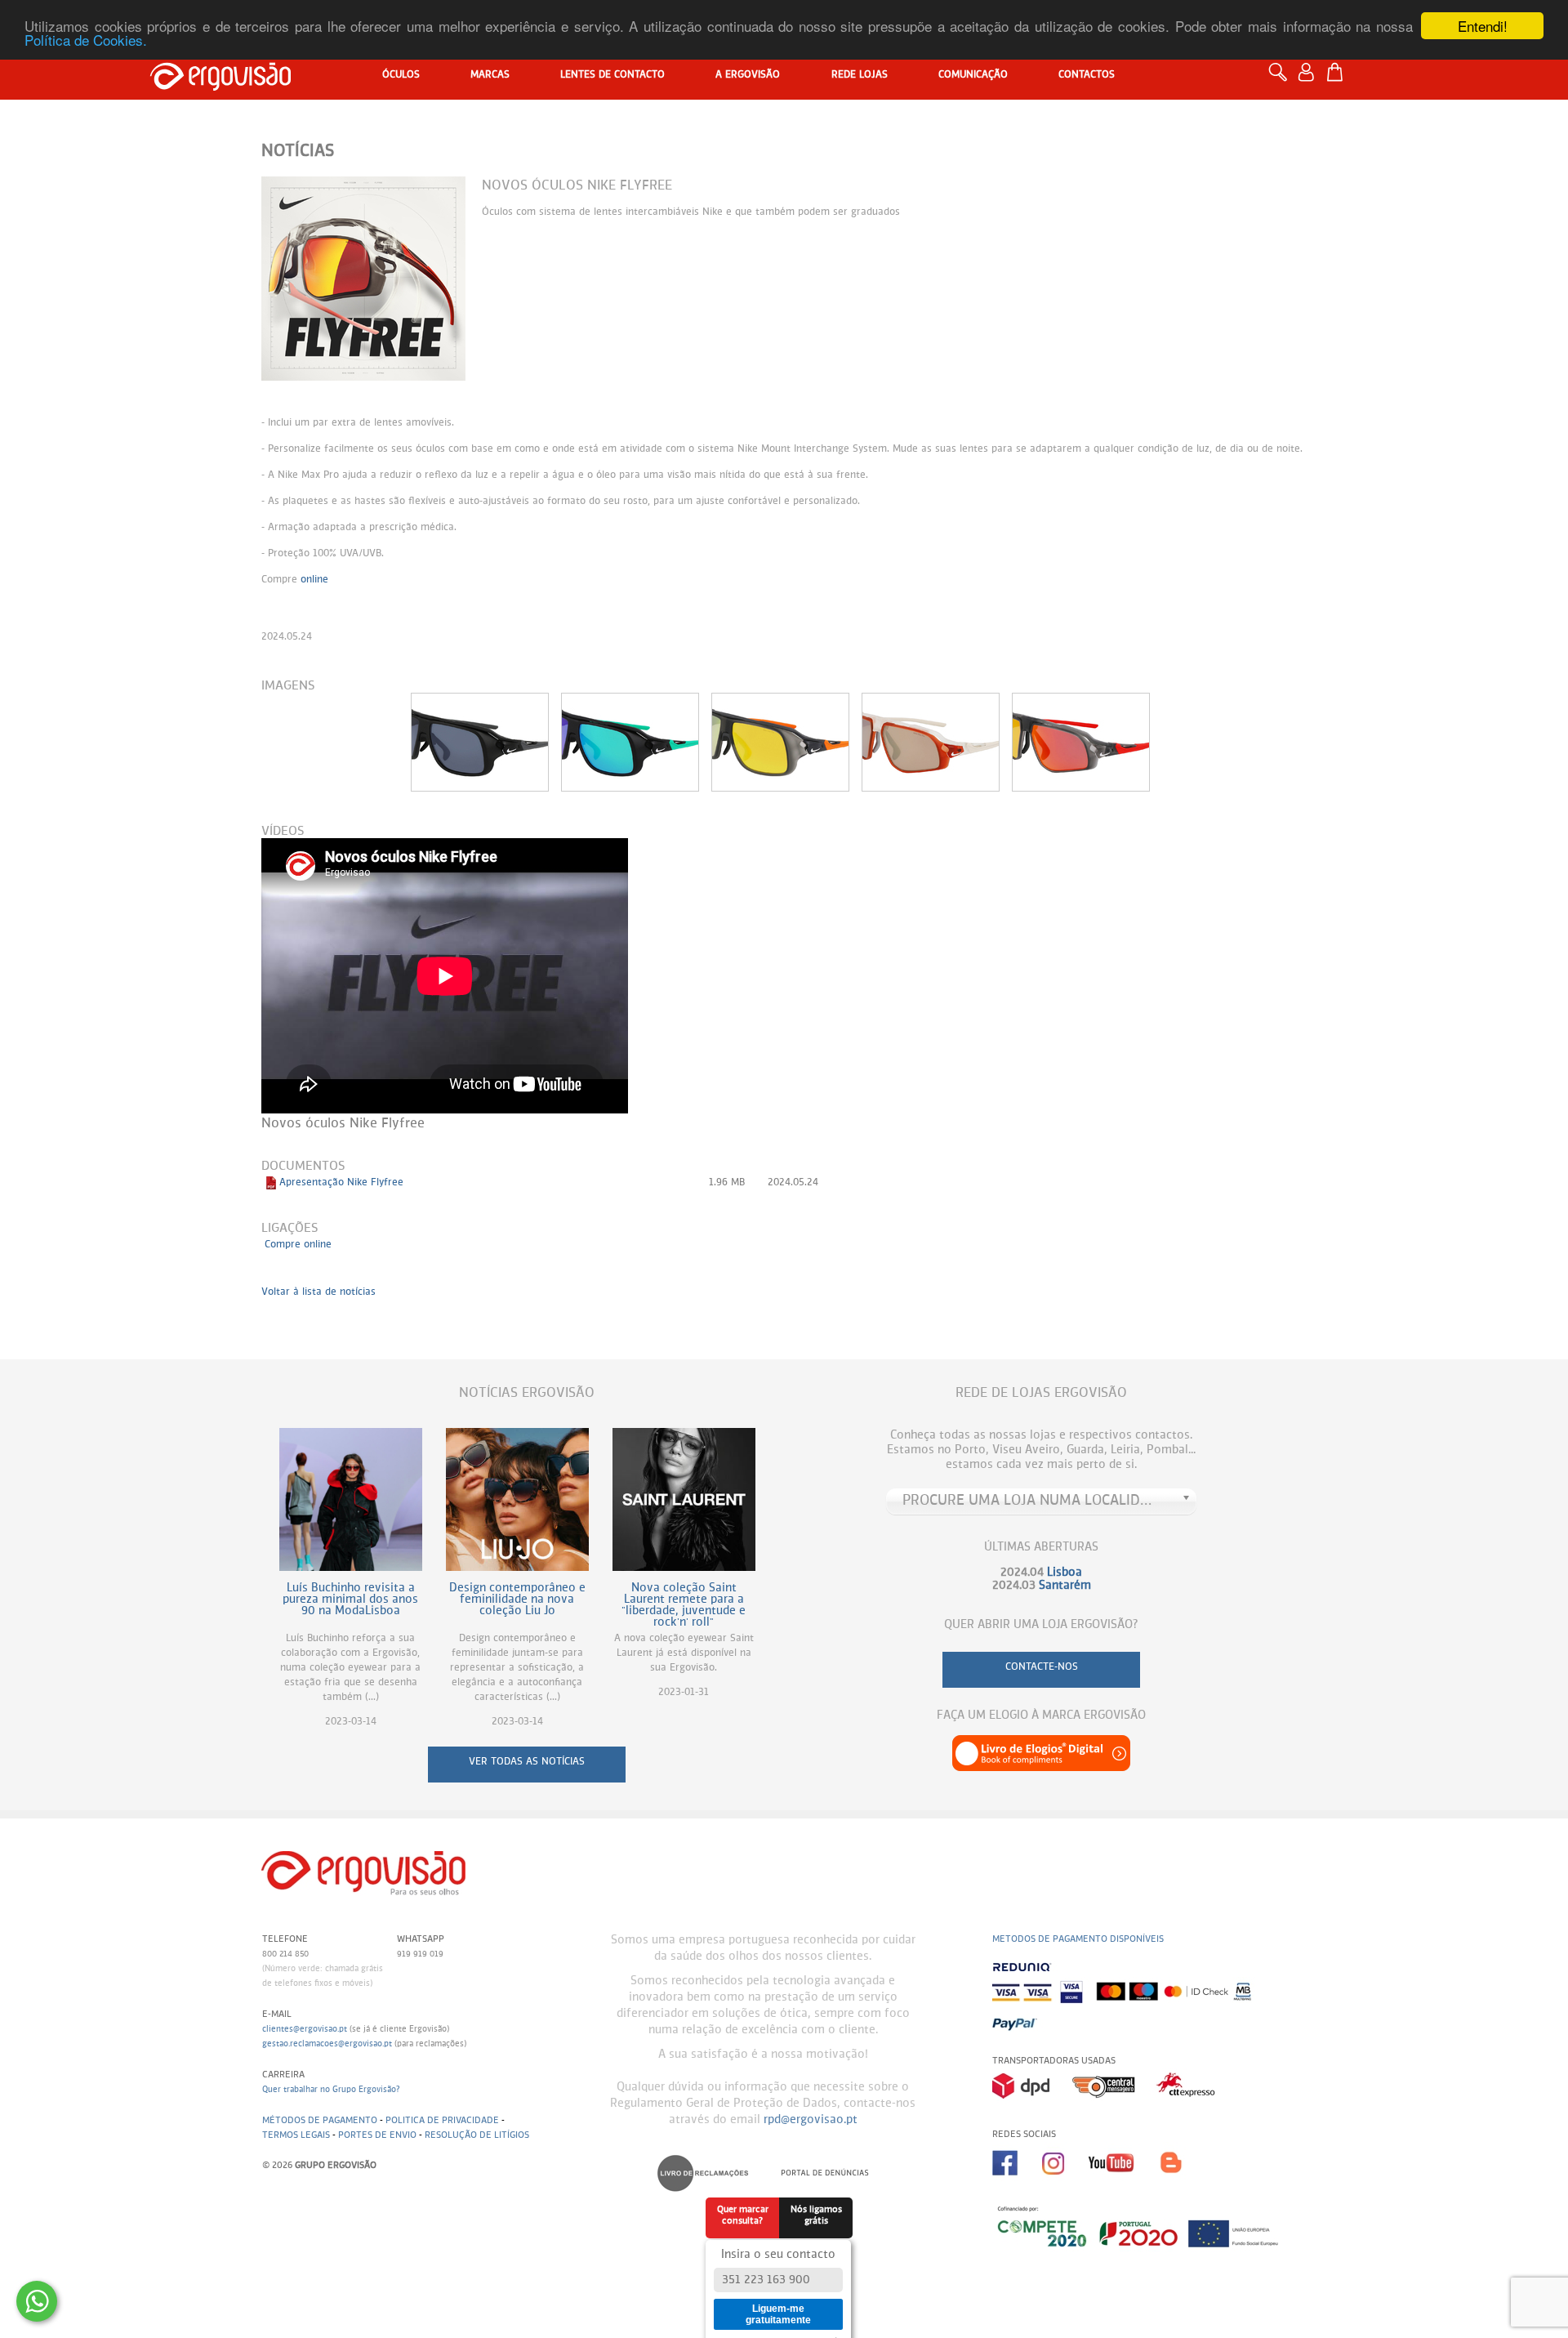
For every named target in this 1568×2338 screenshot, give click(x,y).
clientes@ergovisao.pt (305, 2029)
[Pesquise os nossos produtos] (1282, 80)
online (314, 580)
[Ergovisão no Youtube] (1124, 2181)
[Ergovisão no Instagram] (1065, 2181)
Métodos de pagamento (320, 2120)
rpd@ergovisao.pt (811, 2120)
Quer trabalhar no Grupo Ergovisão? (331, 2090)
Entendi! (1483, 26)
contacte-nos (1042, 1667)
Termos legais (296, 2135)
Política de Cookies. (86, 40)
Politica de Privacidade (442, 2120)
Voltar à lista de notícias (318, 1292)
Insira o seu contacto (778, 2255)
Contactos (1087, 75)
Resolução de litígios (477, 2135)
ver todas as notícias (527, 1762)
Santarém (1065, 1586)
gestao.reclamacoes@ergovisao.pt (327, 2044)
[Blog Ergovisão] (1178, 2181)
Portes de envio (377, 2135)
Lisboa (1065, 1573)
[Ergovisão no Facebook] (1017, 2181)
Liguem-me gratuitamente (778, 2314)
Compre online (298, 1245)
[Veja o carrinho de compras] (1339, 72)
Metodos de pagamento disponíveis (1078, 1939)
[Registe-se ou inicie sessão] (1310, 80)
